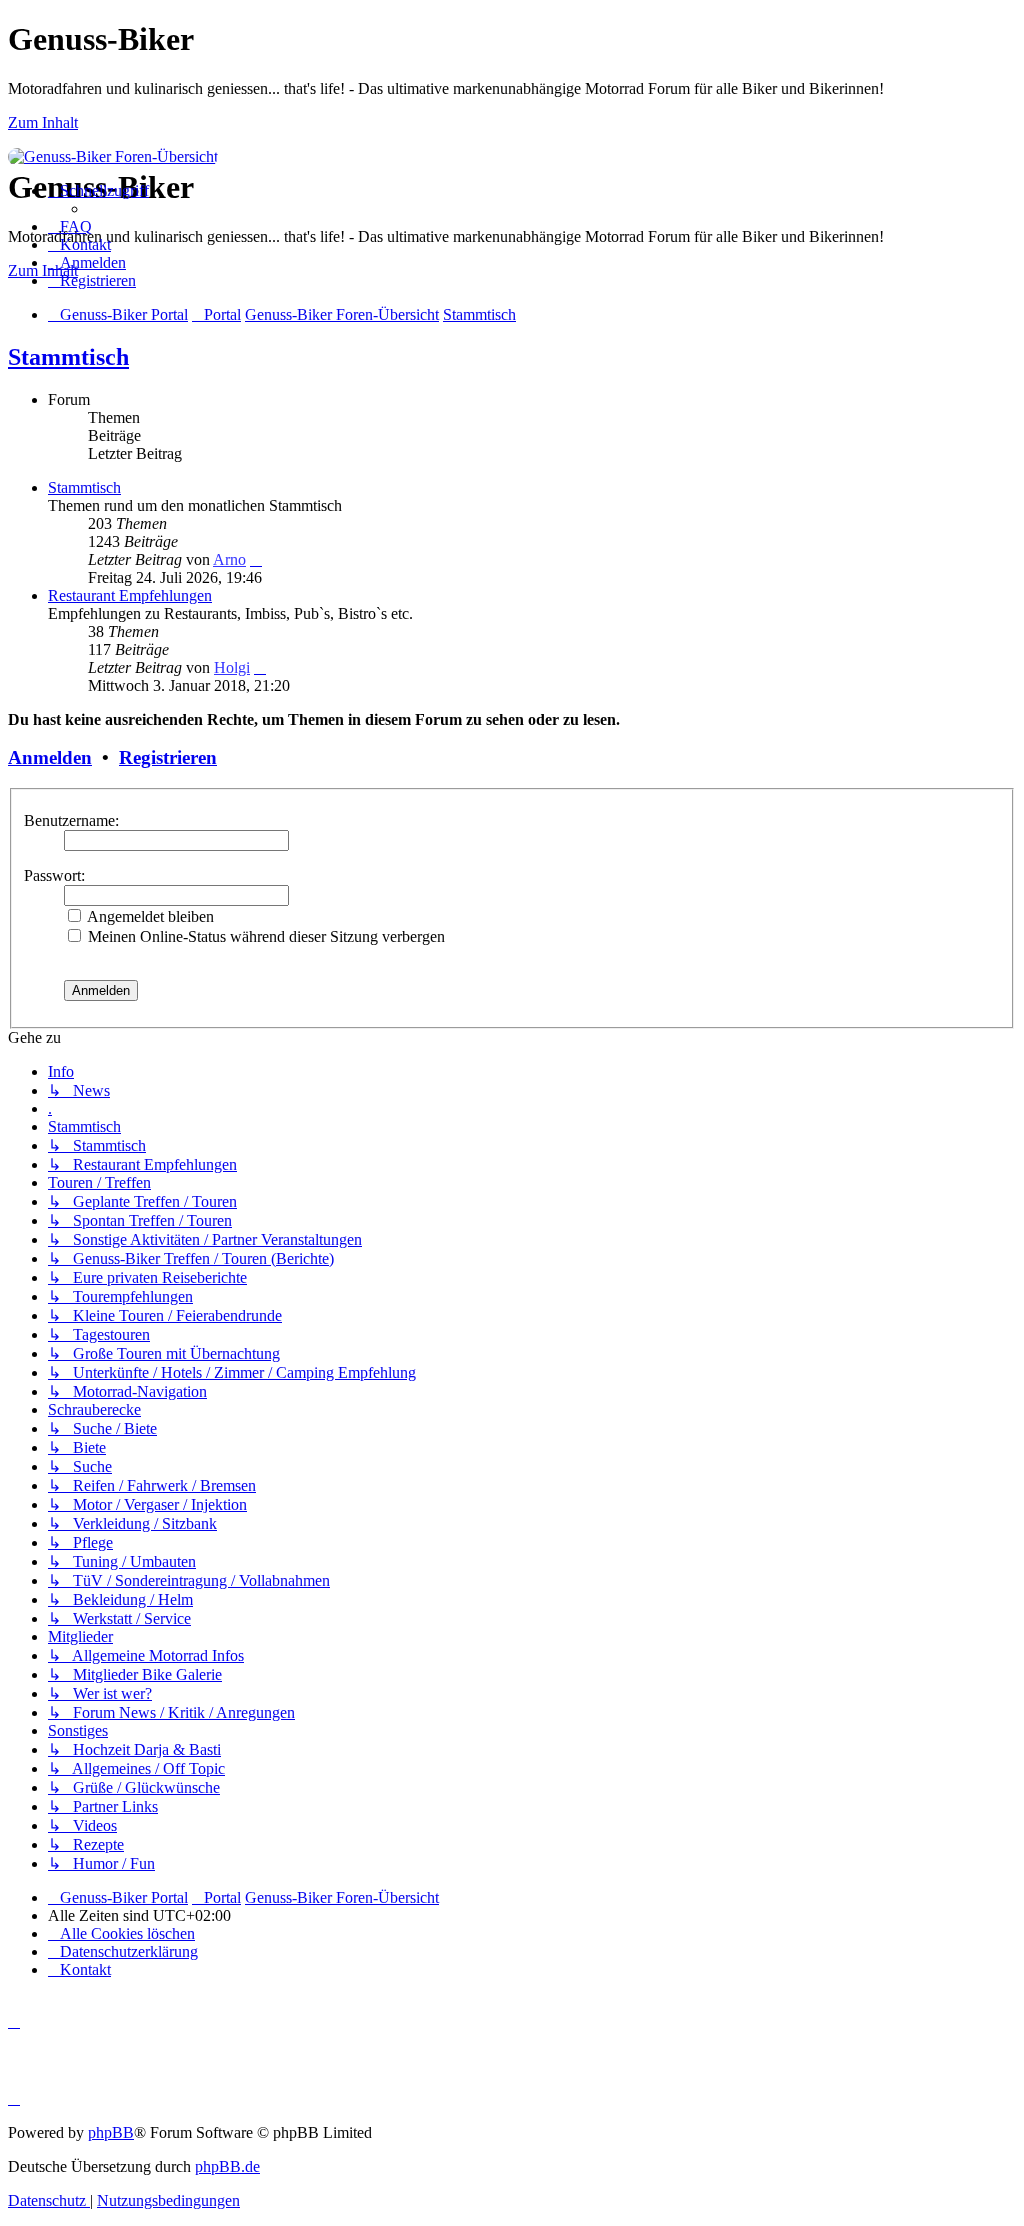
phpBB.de (227, 2166)
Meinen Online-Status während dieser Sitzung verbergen (264, 936)
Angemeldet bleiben (149, 916)
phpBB (111, 2132)
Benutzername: (71, 820)
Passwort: (54, 875)
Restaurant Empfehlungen (130, 595)
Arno (229, 559)
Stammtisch (68, 357)
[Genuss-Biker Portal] (113, 156)
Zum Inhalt (43, 122)
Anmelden (50, 757)
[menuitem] (70, 226)
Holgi (232, 667)
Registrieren (168, 757)
